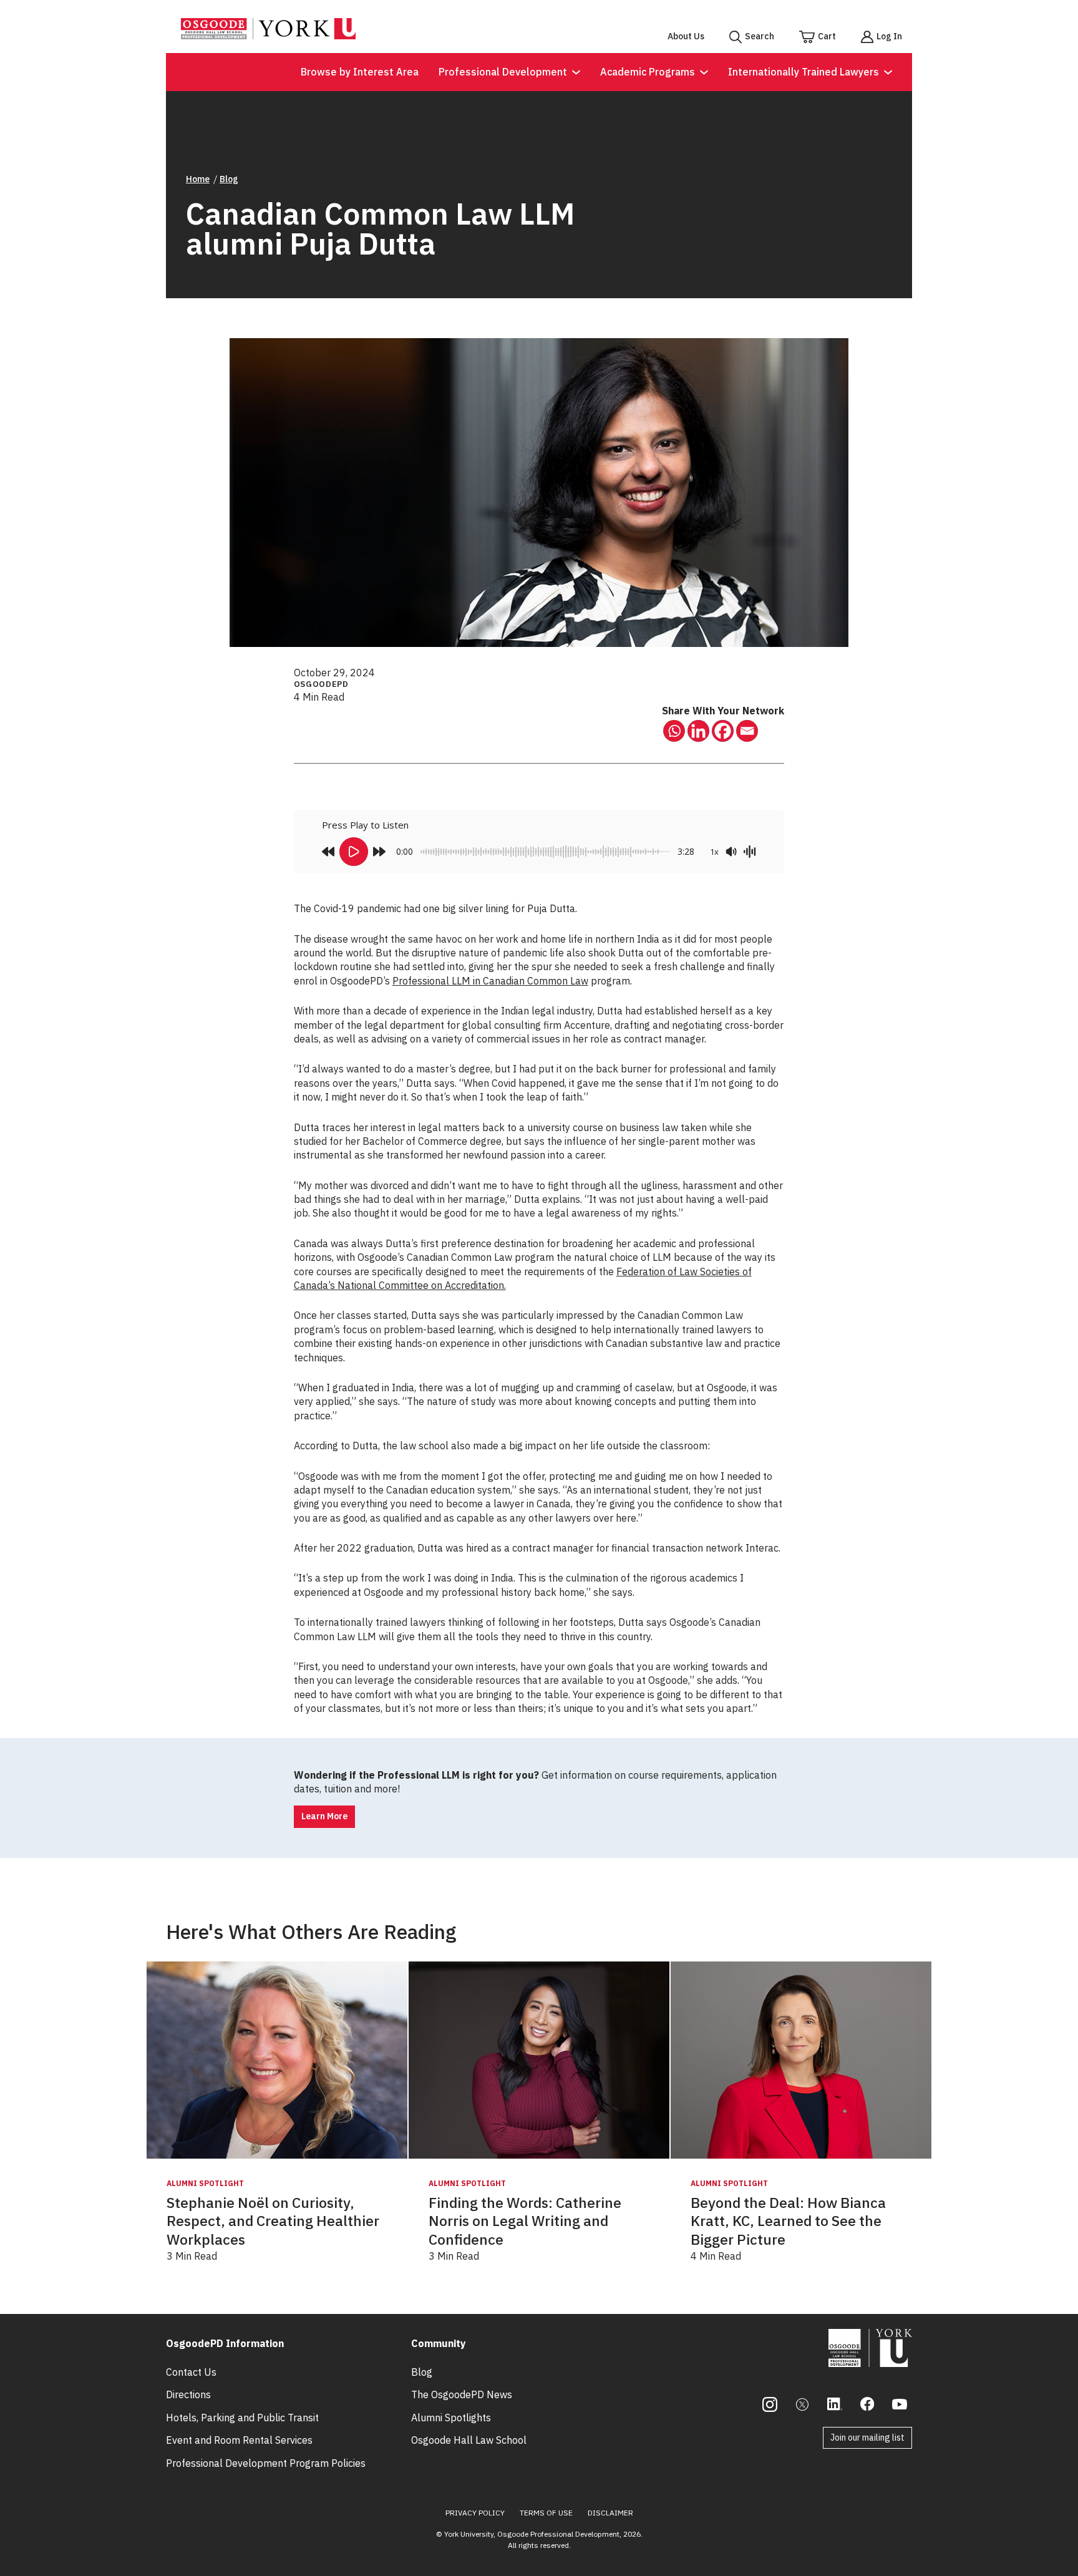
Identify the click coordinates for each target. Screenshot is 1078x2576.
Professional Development (503, 72)
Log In (889, 36)
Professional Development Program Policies (266, 2463)
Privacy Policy (475, 2513)
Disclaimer (610, 2513)
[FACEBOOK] (867, 2404)
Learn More (324, 1816)
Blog (229, 179)
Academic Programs (648, 72)
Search (760, 36)
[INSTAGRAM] (770, 2404)
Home (198, 179)
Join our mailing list (867, 2437)
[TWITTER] (802, 2404)
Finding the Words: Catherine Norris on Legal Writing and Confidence (525, 2221)
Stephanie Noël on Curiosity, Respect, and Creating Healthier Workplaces (273, 2221)
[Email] (747, 731)
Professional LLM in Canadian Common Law (490, 981)
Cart (827, 36)
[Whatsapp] (674, 731)
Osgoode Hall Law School (469, 2440)
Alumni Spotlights (451, 2418)
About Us (686, 36)
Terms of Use (546, 2513)
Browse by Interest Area (360, 72)
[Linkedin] (698, 731)
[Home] (268, 36)
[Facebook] (723, 731)
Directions (188, 2394)
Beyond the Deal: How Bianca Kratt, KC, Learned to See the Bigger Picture (788, 2221)
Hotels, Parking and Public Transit (242, 2418)
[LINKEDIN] (835, 2404)
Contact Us (191, 2372)
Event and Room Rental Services (239, 2440)
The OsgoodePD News (462, 2394)
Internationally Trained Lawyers (804, 72)
